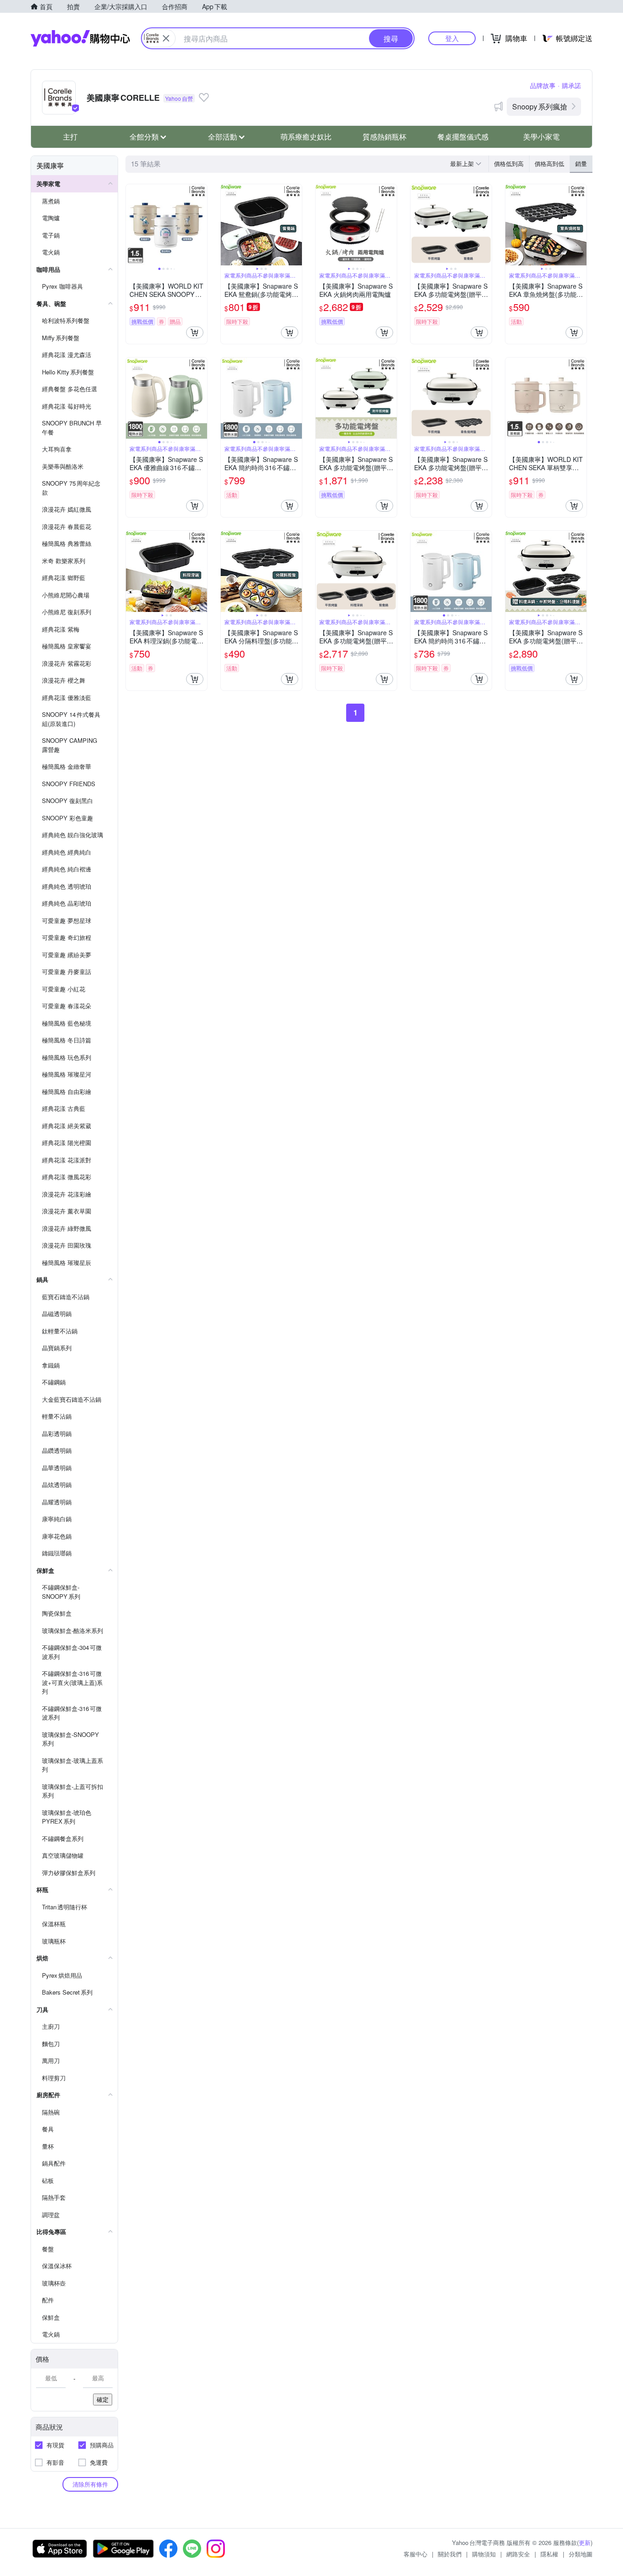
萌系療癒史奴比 (306, 137)
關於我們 (450, 2554)
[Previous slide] (132, 225)
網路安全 (518, 2554)
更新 (585, 2542)
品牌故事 (543, 85)
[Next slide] (201, 225)
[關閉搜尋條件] (166, 38)
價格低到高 (509, 163)
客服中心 (415, 2554)
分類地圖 (581, 2554)
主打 (70, 137)
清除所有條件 (90, 2484)
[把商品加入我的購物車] (195, 332)
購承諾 (571, 85)
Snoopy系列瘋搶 (540, 106)
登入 (452, 38)
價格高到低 (549, 163)
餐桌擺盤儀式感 (463, 137)
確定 (103, 2399)
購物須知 (484, 2554)
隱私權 (549, 2554)
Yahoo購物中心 (80, 38)
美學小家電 (541, 137)
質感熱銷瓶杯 (384, 137)
